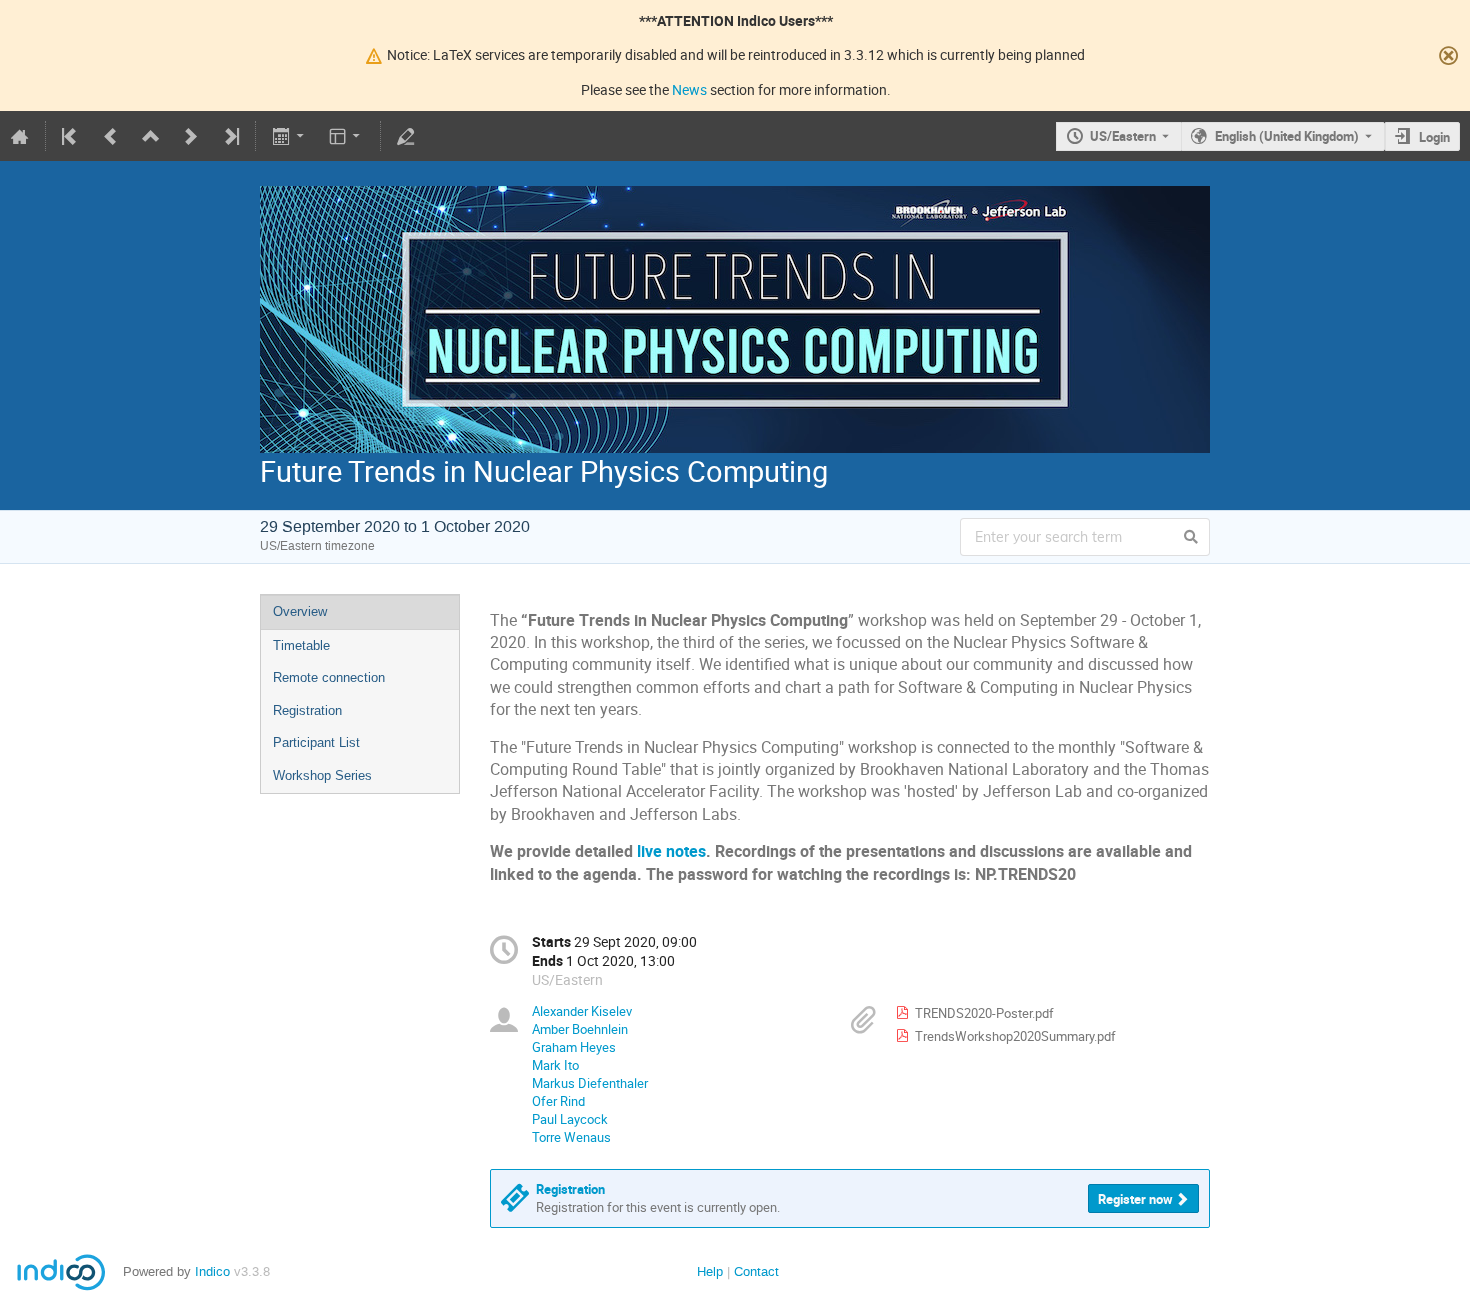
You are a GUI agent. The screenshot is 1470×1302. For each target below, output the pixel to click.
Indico (212, 1271)
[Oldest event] (71, 136)
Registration (307, 710)
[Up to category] (151, 136)
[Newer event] (191, 136)
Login (1434, 137)
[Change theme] (346, 136)
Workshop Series (322, 775)
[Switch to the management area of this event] (406, 136)
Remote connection (329, 677)
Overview (300, 611)
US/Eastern (1123, 136)
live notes (671, 851)
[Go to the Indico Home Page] (20, 136)
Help (710, 1271)
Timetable (301, 645)
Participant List (316, 742)
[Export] (289, 136)
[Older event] (111, 136)
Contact (756, 1271)
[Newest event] (230, 136)
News (689, 89)
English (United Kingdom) (1287, 136)
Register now (1135, 1199)
